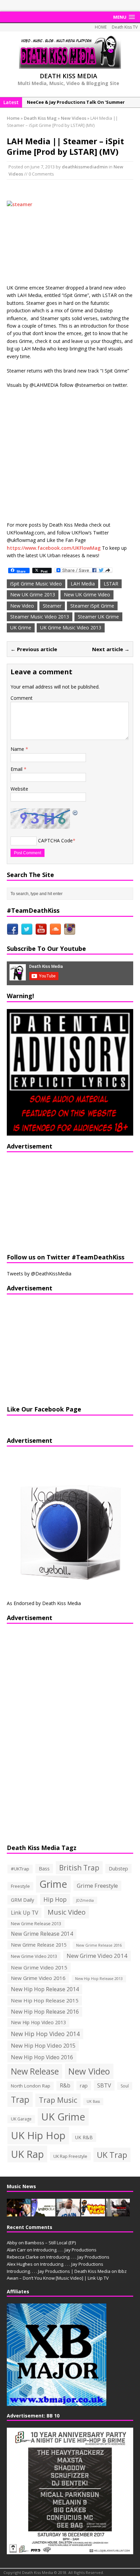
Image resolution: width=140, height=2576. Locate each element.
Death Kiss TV (125, 27)
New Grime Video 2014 (97, 1956)
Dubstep (118, 1869)
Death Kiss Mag (40, 118)
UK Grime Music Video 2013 (71, 628)
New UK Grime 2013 (33, 595)
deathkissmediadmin (85, 167)
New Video (22, 606)
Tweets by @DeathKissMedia (39, 1274)
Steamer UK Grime (98, 617)
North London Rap (31, 2086)
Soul (125, 2086)
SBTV (104, 2085)
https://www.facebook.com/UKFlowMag (54, 548)
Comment (22, 698)
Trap (20, 2099)
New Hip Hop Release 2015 (45, 2000)
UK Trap (112, 2155)
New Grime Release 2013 (36, 1924)
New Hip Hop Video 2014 (45, 2034)
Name (18, 749)
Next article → (111, 649)
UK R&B (84, 2137)
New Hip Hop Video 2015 (43, 2046)
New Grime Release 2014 (42, 1934)
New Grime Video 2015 (39, 1967)
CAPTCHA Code (55, 840)
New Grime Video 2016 (38, 1978)
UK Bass (93, 2101)
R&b (65, 2086)
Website (19, 789)
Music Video (67, 1912)
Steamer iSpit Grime (92, 606)
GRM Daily (22, 1900)
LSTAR (111, 584)
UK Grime (21, 628)
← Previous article (34, 649)
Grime (53, 1884)
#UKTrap (20, 1869)
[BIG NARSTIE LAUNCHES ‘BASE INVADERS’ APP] (68, 2213)
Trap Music (58, 2100)
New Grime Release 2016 (99, 1945)
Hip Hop (55, 1899)
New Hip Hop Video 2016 (42, 2057)
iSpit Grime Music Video (36, 584)
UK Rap (27, 2154)
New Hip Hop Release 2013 (99, 1979)
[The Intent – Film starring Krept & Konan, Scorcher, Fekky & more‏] (118, 2213)
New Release (35, 2071)
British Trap (79, 1868)
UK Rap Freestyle (70, 2156)
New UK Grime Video (87, 595)
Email (17, 769)
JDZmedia (85, 1900)
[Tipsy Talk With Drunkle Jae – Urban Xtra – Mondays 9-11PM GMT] (93, 2213)
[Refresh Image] (75, 812)
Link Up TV (24, 1913)
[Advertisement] (49, 1202)
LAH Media (83, 584)
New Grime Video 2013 (34, 1956)
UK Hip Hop (38, 2135)
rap (84, 2085)
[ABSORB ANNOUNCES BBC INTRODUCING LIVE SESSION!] (43, 2213)
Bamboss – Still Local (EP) (50, 2243)
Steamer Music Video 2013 (40, 617)
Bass (44, 1868)
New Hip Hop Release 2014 (45, 1989)
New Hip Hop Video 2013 (38, 2022)
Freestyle (20, 1886)
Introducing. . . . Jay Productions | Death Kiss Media (59, 2271)
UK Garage (21, 2119)
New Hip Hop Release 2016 (45, 2012)
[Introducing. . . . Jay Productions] (19, 2213)
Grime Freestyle (97, 1886)
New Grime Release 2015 (39, 1945)
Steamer (52, 606)
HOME (101, 27)
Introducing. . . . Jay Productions (65, 2250)
